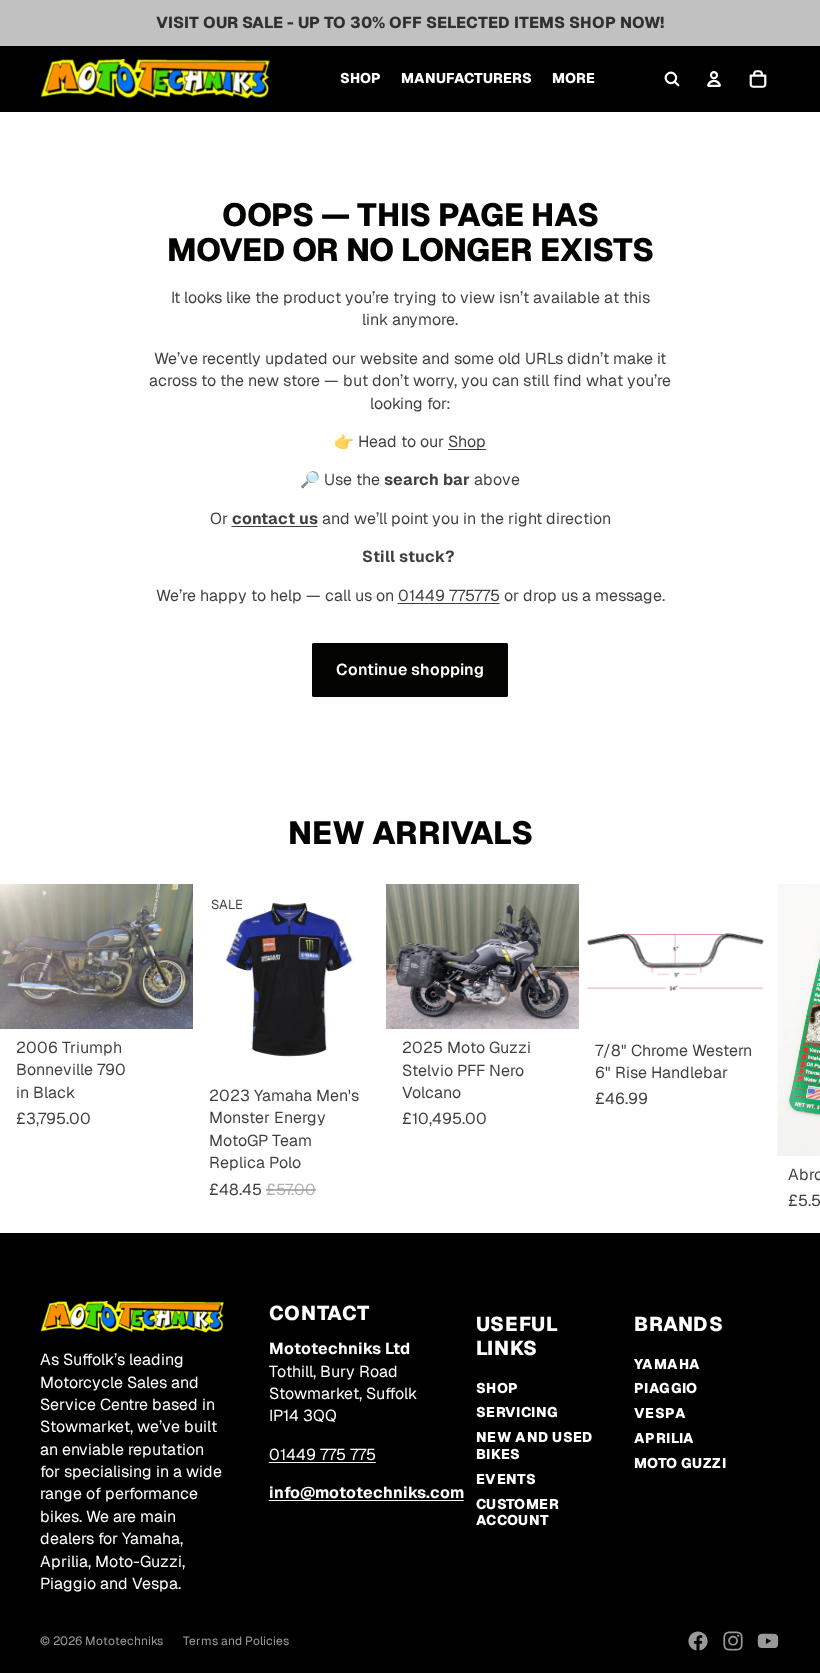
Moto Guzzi (680, 1463)
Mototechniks (124, 1641)
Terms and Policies (236, 1641)
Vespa (660, 1413)
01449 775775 (449, 595)
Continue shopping (410, 669)
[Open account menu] (714, 79)
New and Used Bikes (534, 1445)
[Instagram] (733, 1641)
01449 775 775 (322, 1454)
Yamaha (667, 1364)
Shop (467, 441)
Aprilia (664, 1438)
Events (506, 1479)
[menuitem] (573, 79)
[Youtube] (768, 1641)
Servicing (517, 1412)
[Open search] (672, 79)
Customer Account (517, 1512)
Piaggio (666, 1388)
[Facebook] (698, 1641)
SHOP (497, 1388)
